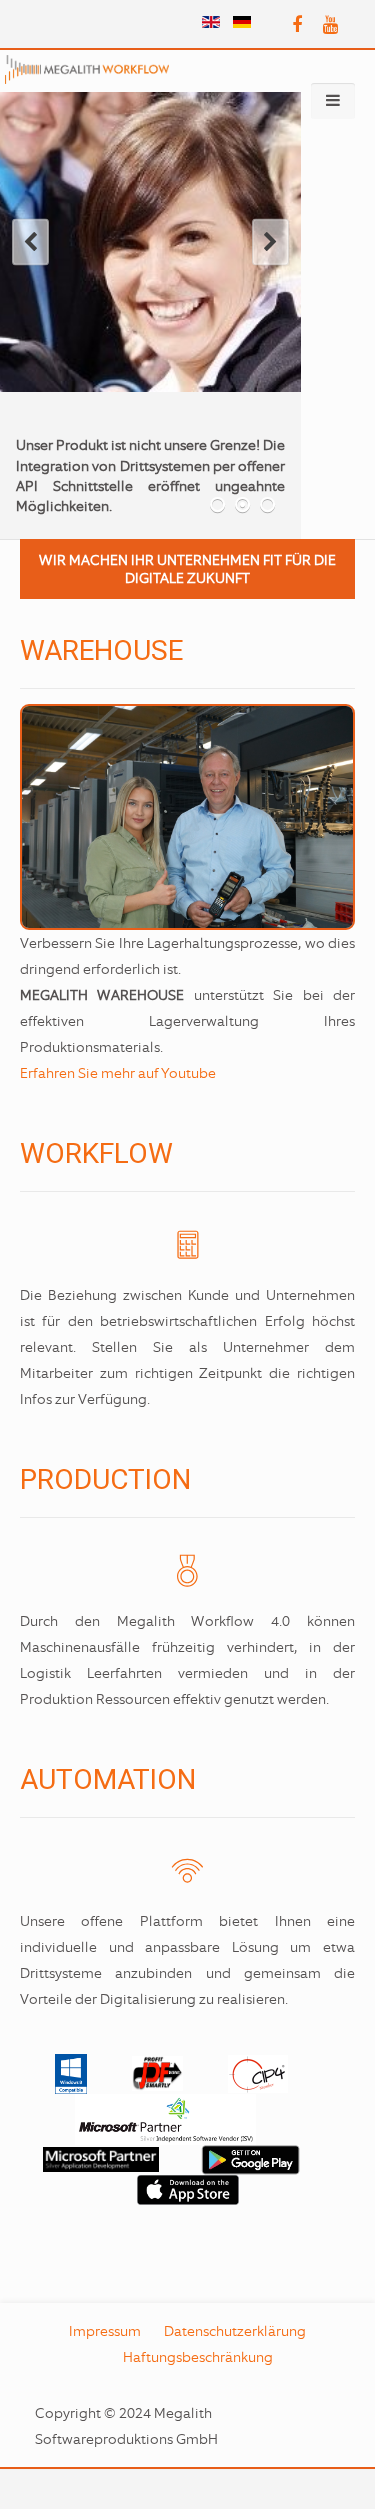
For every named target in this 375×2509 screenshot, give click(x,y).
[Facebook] (297, 25)
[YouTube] (330, 25)
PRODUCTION (105, 1479)
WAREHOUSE (101, 650)
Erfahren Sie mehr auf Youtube (118, 1073)
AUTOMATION (108, 1779)
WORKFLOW (96, 1153)
